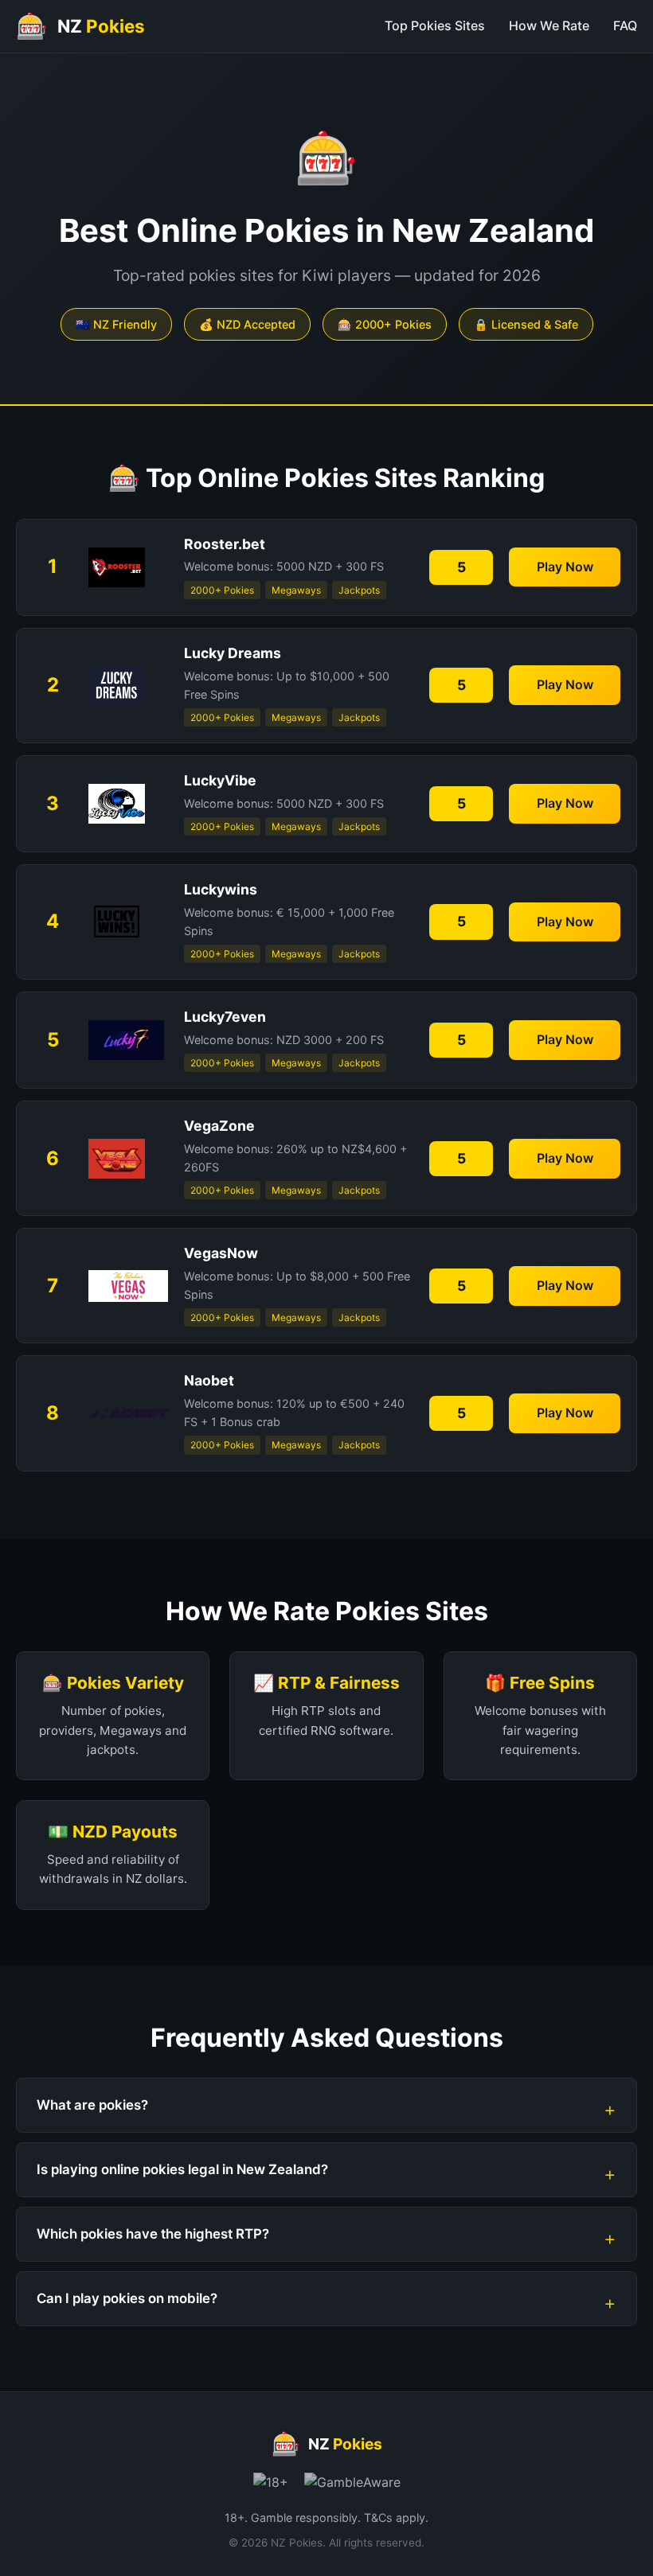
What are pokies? (92, 2105)
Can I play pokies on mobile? (127, 2298)
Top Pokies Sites (435, 25)
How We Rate (549, 25)
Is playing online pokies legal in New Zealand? (182, 2169)
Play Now (565, 567)
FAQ (625, 25)
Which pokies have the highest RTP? (153, 2234)
